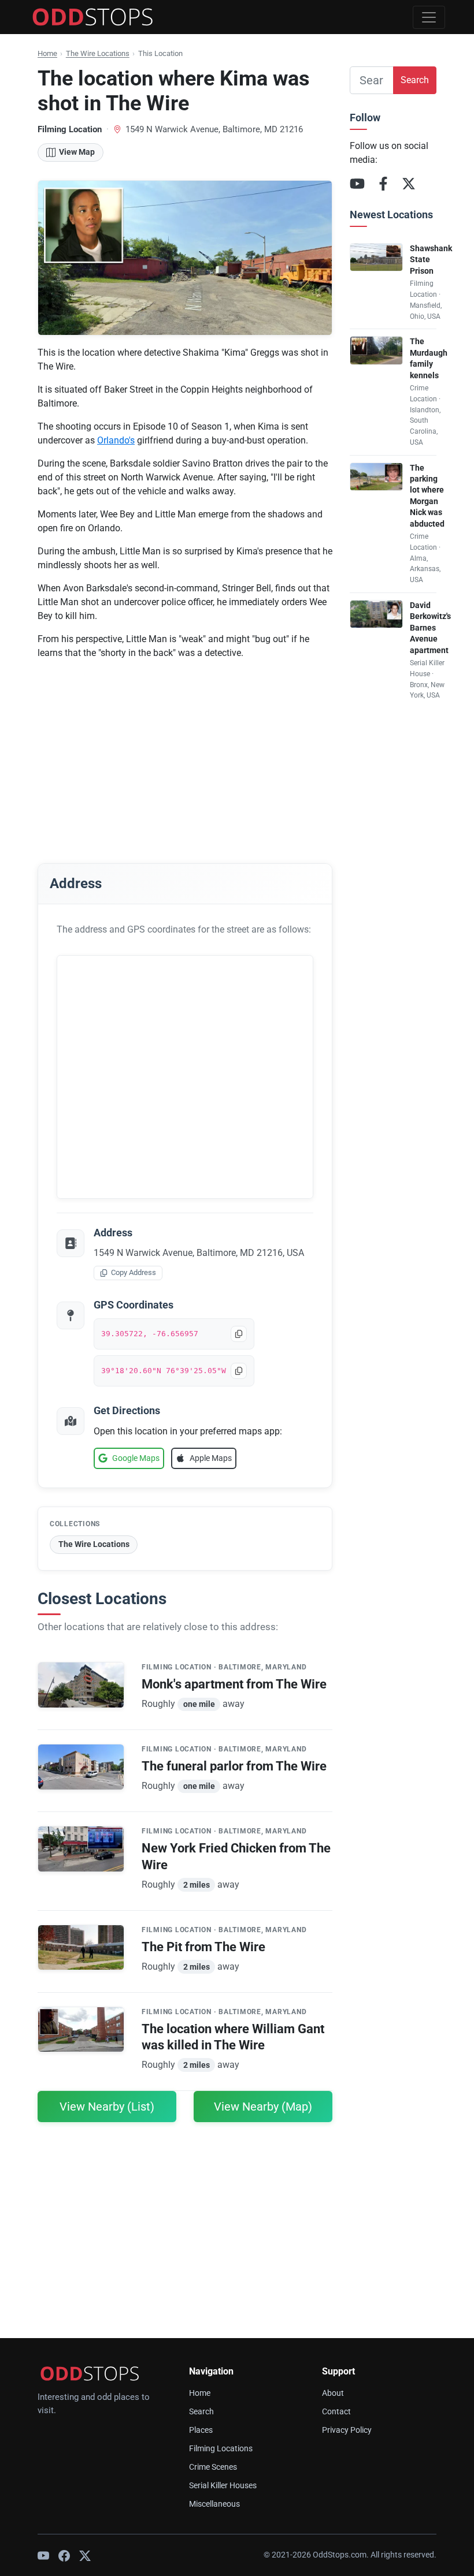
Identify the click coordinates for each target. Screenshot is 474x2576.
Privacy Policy (347, 2430)
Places (201, 2430)
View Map (77, 152)
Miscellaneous (214, 2504)
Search (415, 80)
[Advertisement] (185, 750)
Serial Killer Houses (223, 2486)
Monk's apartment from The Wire (234, 1684)
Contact (336, 2412)
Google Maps (136, 1458)
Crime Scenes (213, 2467)
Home (47, 53)
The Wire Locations (98, 53)
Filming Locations (221, 2449)
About (333, 2393)
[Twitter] (85, 2555)
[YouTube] (357, 184)
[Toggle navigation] (429, 17)
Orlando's (116, 440)
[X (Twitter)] (409, 184)
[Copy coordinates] (239, 1371)
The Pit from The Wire (203, 1947)
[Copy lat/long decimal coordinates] (239, 1334)
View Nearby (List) (107, 2107)
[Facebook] (383, 184)
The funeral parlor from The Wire (234, 1766)
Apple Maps (211, 1458)
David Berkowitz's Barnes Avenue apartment (430, 628)
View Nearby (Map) (263, 2107)
